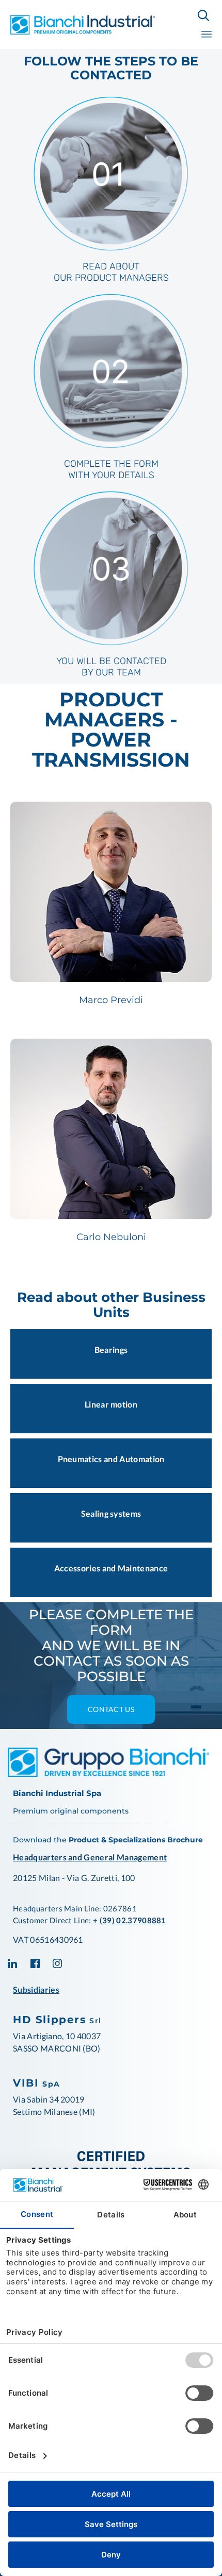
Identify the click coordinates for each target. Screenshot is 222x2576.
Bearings (111, 1350)
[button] (111, 1709)
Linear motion (111, 1404)
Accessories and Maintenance (111, 1568)
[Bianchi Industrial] (83, 24)
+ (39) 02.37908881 (130, 1920)
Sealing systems (111, 1513)
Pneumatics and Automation (111, 1459)
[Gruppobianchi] (108, 1774)
